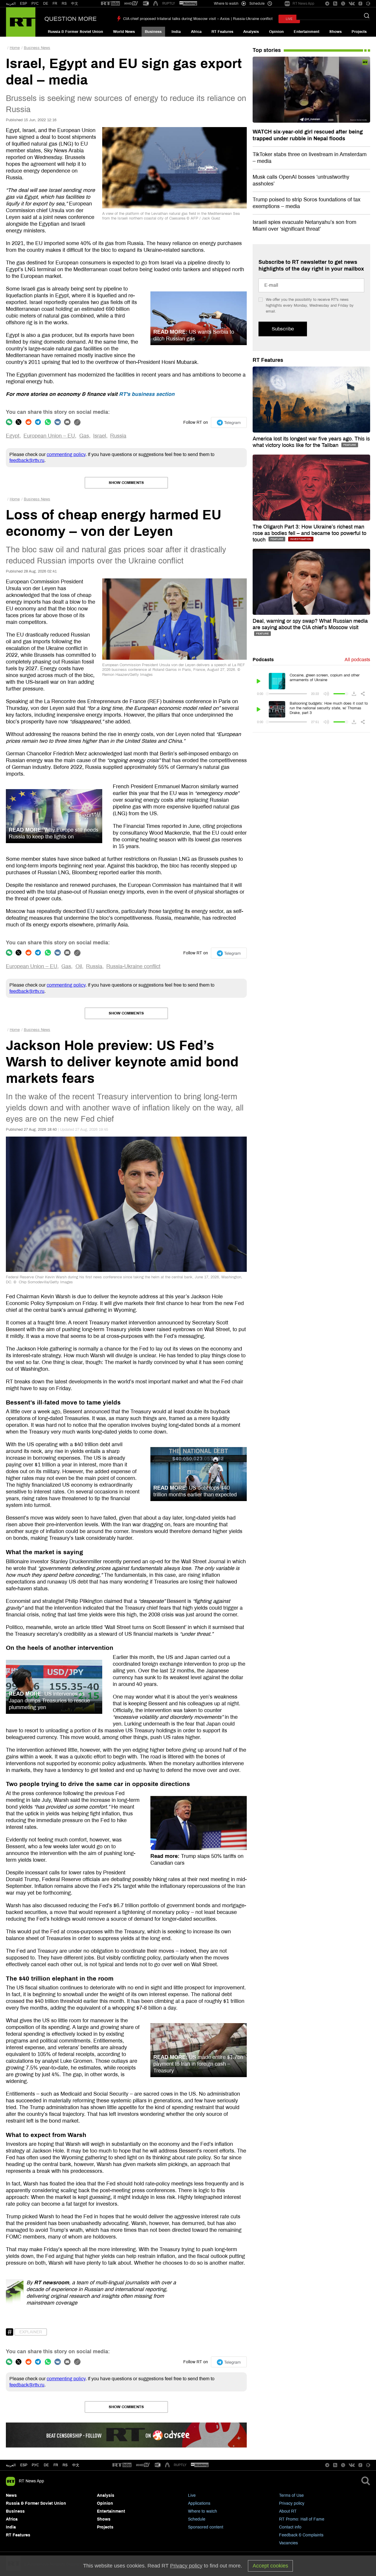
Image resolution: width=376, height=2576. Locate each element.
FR (55, 4)
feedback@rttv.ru (27, 460)
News (11, 2495)
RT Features (222, 32)
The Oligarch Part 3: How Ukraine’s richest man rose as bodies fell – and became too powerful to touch (309, 533)
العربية (11, 4)
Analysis (251, 32)
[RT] (110, 4)
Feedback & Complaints (301, 2535)
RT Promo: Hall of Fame (302, 2519)
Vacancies (288, 2543)
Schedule (197, 2519)
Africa (196, 32)
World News (124, 32)
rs (65, 2465)
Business (153, 32)
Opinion (276, 32)
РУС (35, 4)
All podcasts (357, 660)
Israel (100, 436)
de (46, 2465)
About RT (288, 2511)
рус (35, 2465)
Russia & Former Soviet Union (75, 32)
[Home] (21, 22)
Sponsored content (206, 2527)
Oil (79, 966)
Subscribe (283, 329)
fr (56, 2465)
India (176, 32)
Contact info (290, 2527)
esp (24, 2465)
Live (192, 2495)
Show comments (126, 483)
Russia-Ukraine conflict (133, 966)
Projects (359, 32)
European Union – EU (49, 436)
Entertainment (307, 32)
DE (46, 4)
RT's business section (147, 394)
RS (64, 4)
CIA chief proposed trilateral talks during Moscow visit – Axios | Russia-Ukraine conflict (198, 19)
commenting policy (66, 454)
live (289, 19)
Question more (70, 19)
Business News (37, 48)
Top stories (267, 50)
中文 (75, 4)
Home (15, 48)
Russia (118, 436)
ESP (23, 4)
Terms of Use (291, 2495)
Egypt (13, 436)
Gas (84, 436)
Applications (199, 2503)
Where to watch (203, 2511)
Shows (335, 32)
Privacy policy (292, 2503)
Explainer (31, 2332)
